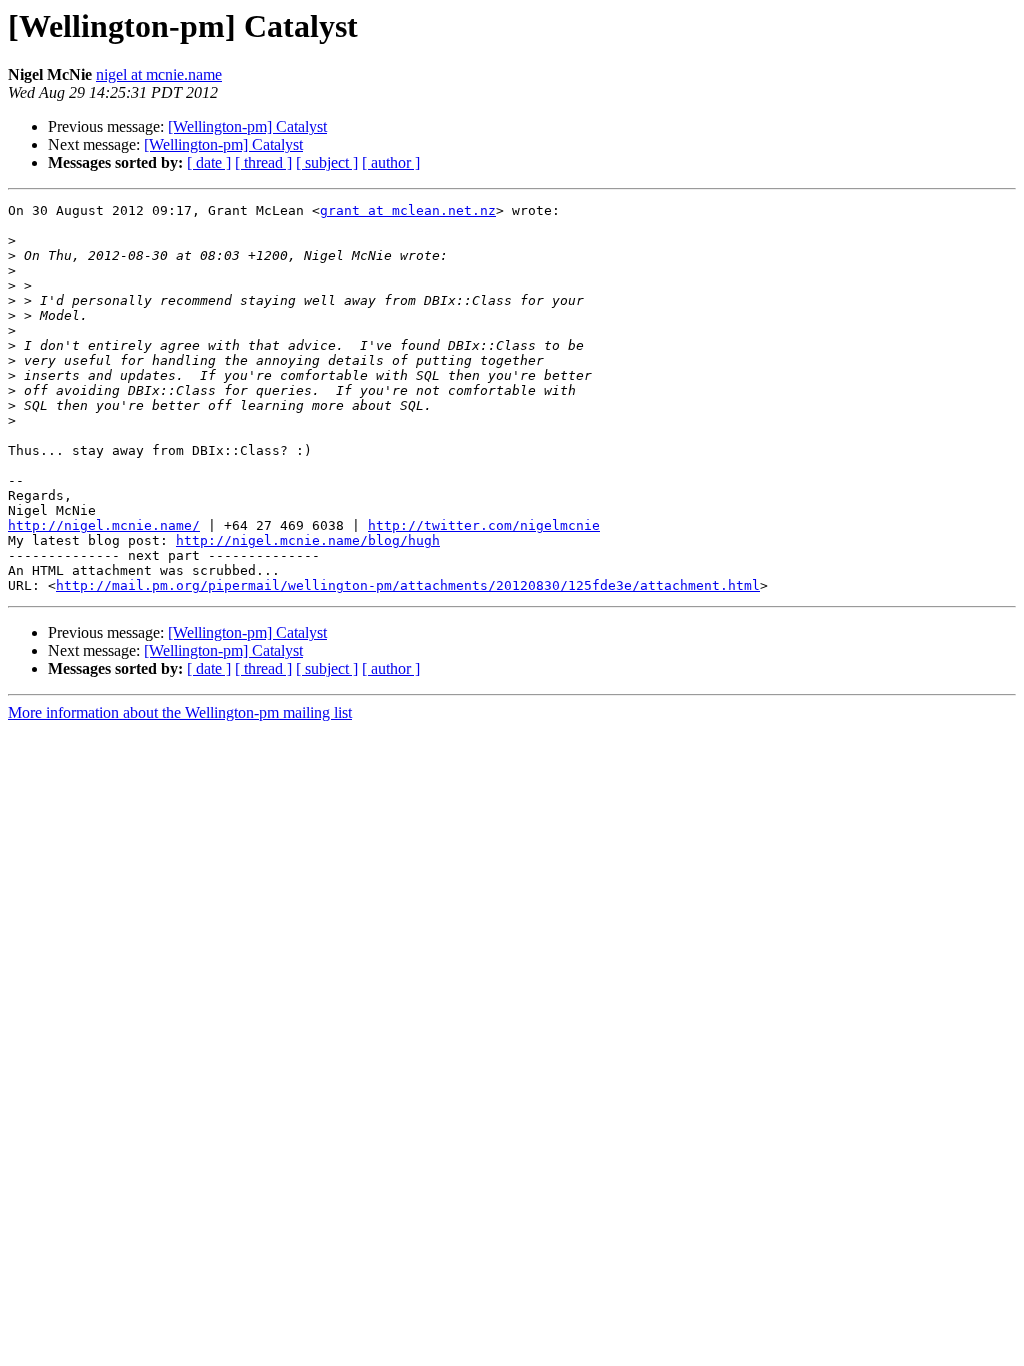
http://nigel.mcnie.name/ (104, 525)
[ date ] (209, 162)
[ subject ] (327, 162)
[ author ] (391, 162)
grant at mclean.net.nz (408, 210)
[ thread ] (263, 162)
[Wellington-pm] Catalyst (247, 126)
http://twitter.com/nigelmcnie (484, 525)
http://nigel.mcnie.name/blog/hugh (308, 540)
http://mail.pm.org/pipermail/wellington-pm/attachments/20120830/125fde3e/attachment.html (408, 585)
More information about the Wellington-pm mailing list (180, 712)
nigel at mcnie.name (159, 74)
